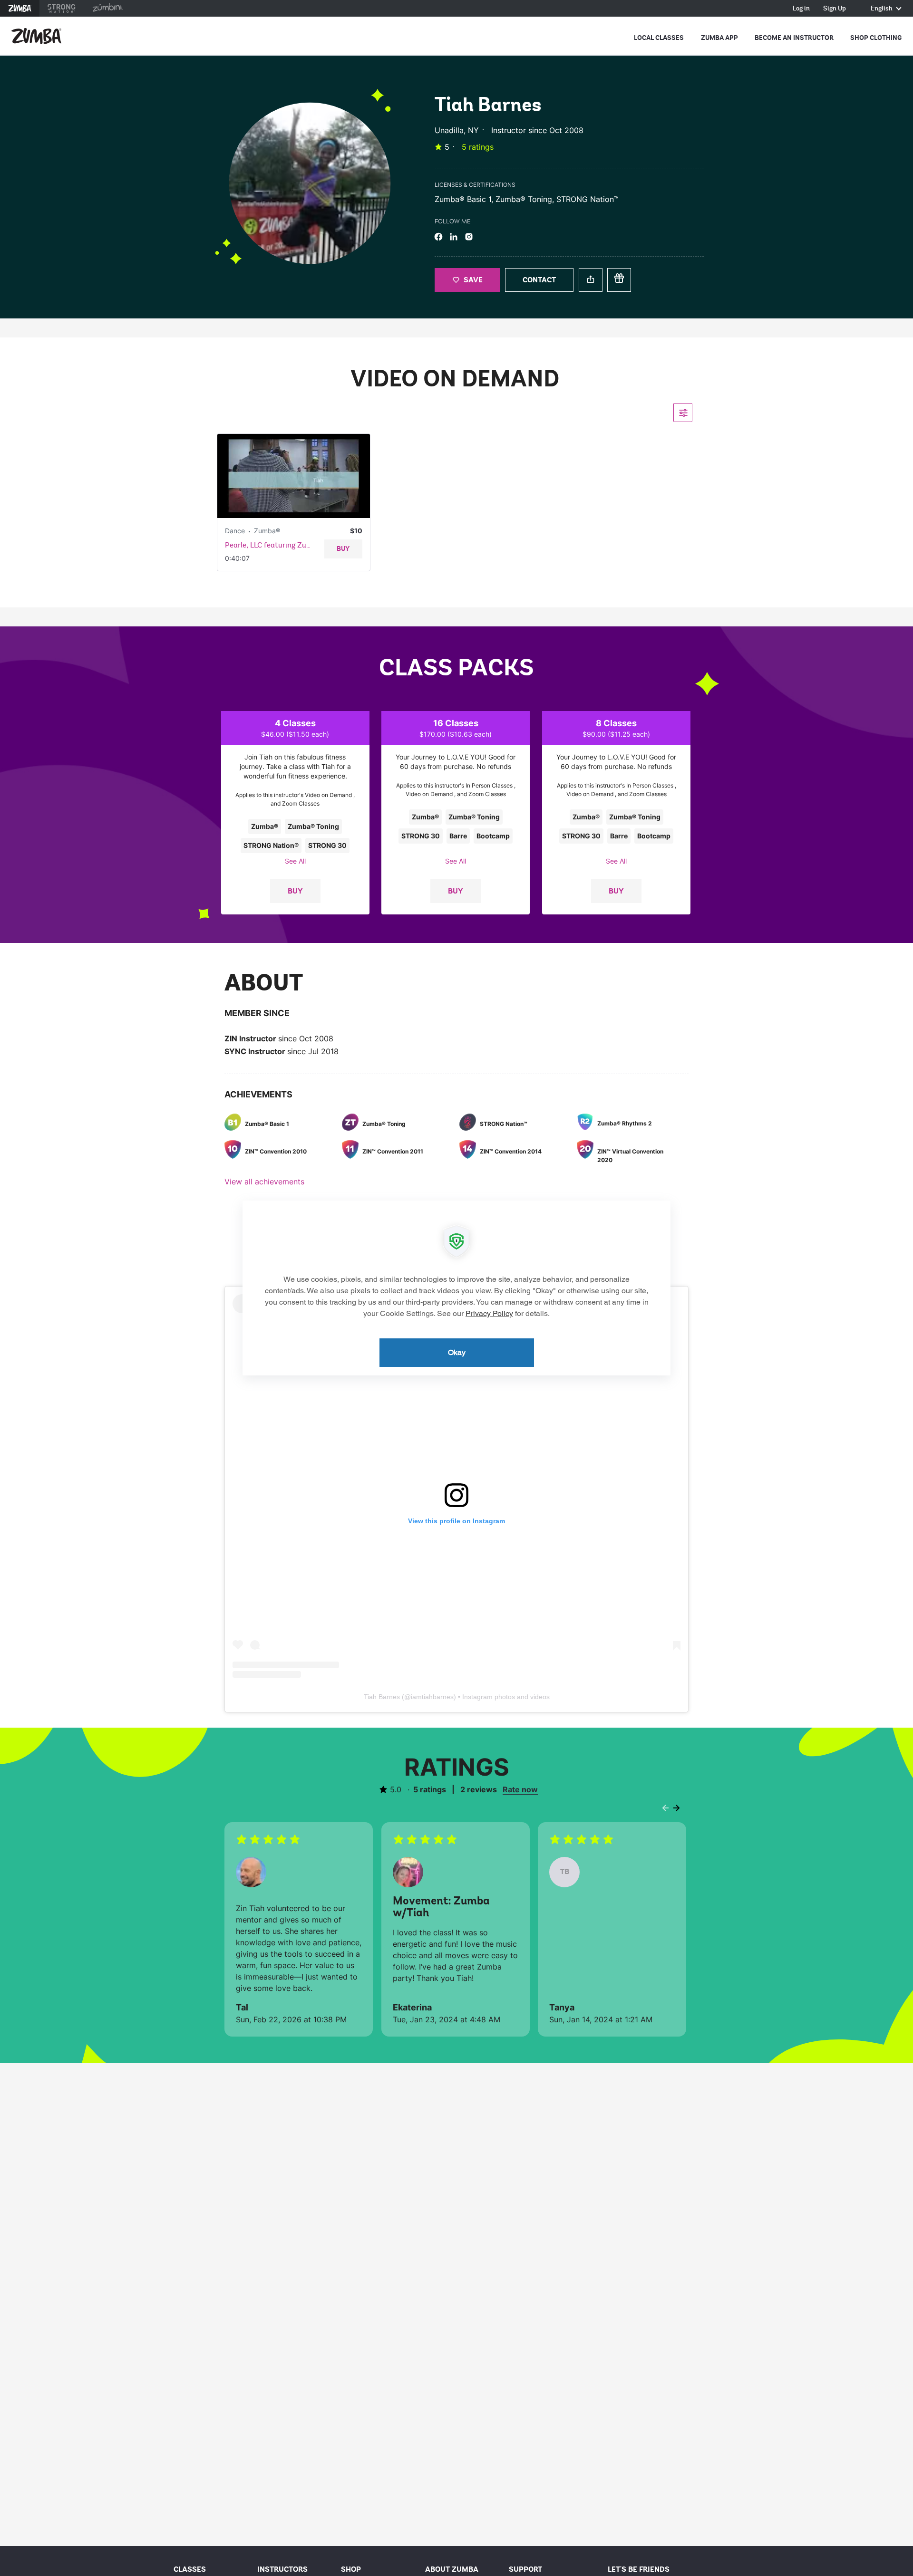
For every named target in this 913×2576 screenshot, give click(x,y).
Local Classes (659, 38)
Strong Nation (62, 8)
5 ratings (478, 147)
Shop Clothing (876, 38)
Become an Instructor (794, 38)
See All (295, 861)
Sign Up (835, 9)
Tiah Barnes (382, 1697)
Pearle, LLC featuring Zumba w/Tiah (271, 545)
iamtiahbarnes (432, 1697)
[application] (456, 1288)
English (882, 9)
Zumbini (107, 8)
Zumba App (719, 38)
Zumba (20, 8)
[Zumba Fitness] (36, 36)
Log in (801, 9)
